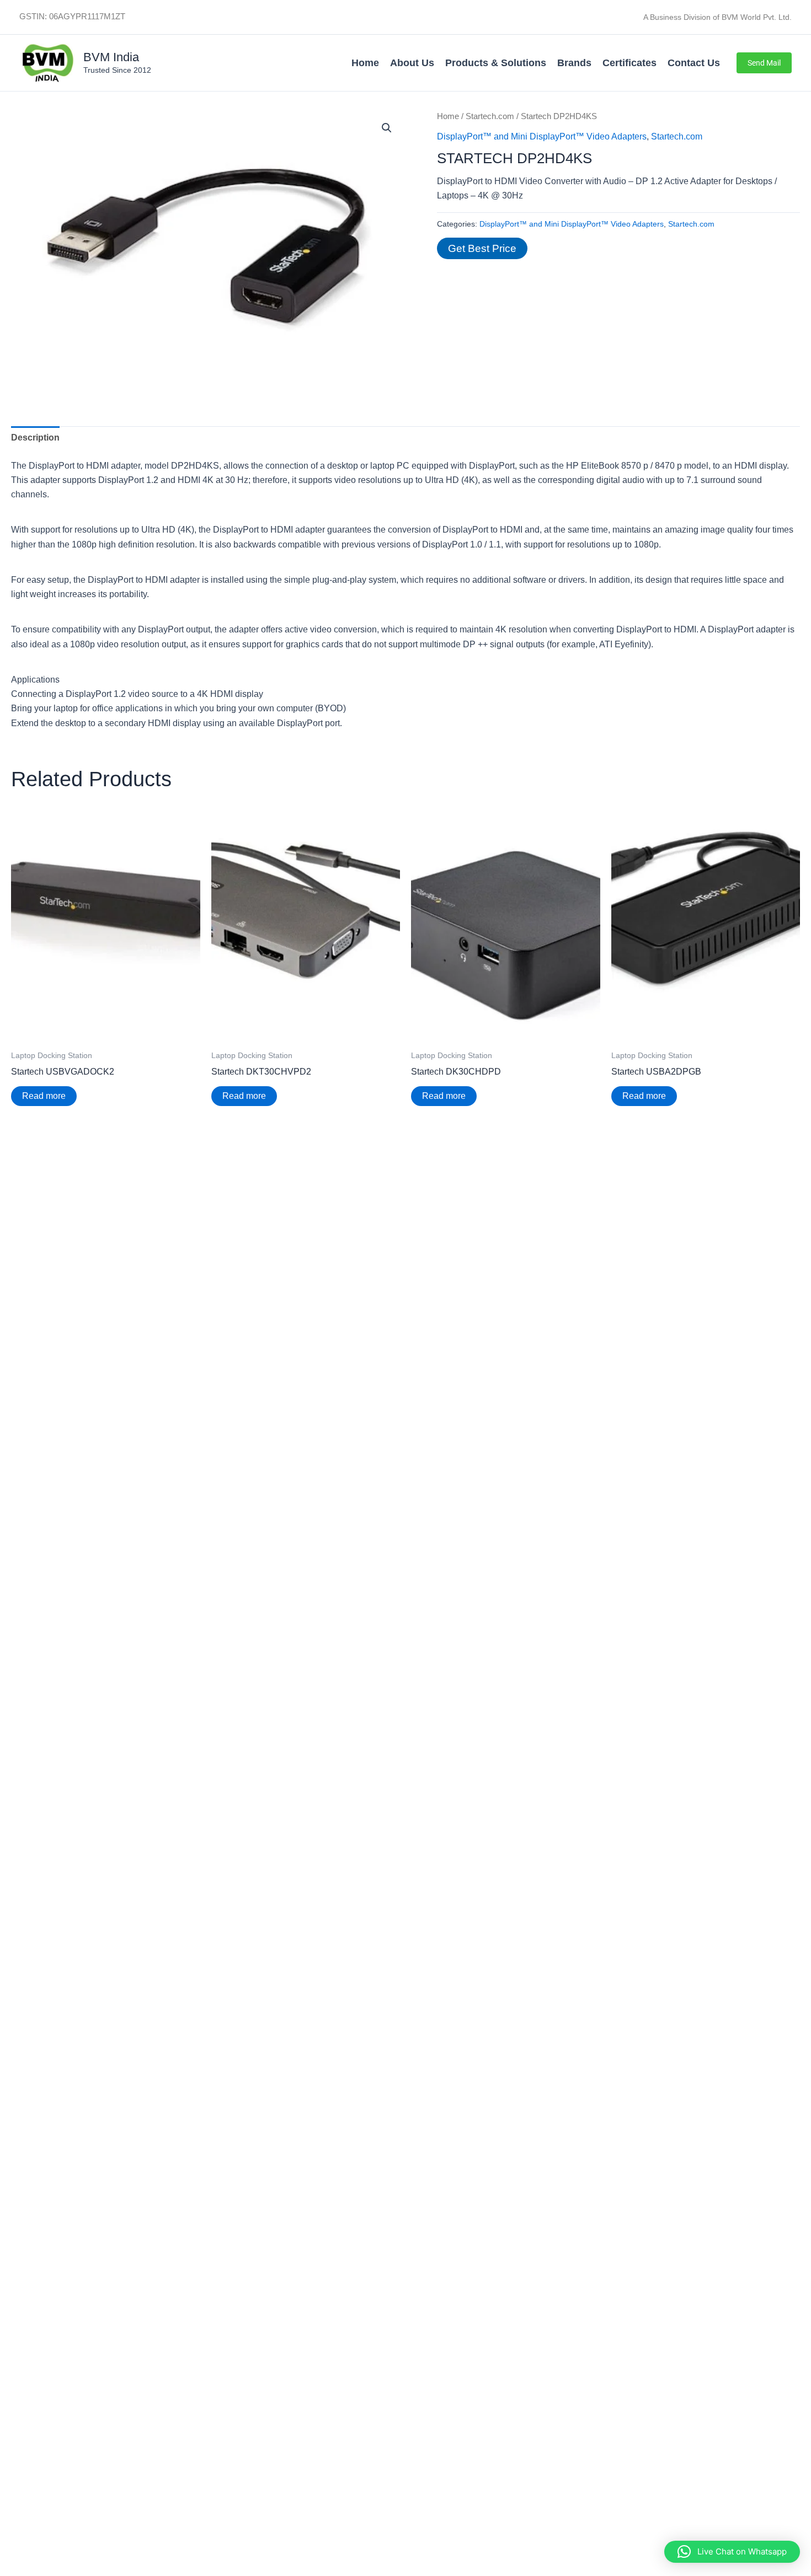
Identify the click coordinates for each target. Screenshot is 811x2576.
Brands (574, 63)
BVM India (111, 57)
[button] (764, 63)
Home (365, 63)
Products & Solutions (496, 63)
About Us (412, 63)
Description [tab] (35, 438)
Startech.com (490, 116)
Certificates (629, 63)
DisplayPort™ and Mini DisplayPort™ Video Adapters (542, 136)
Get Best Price (482, 248)
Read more (44, 1096)
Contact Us (694, 63)
